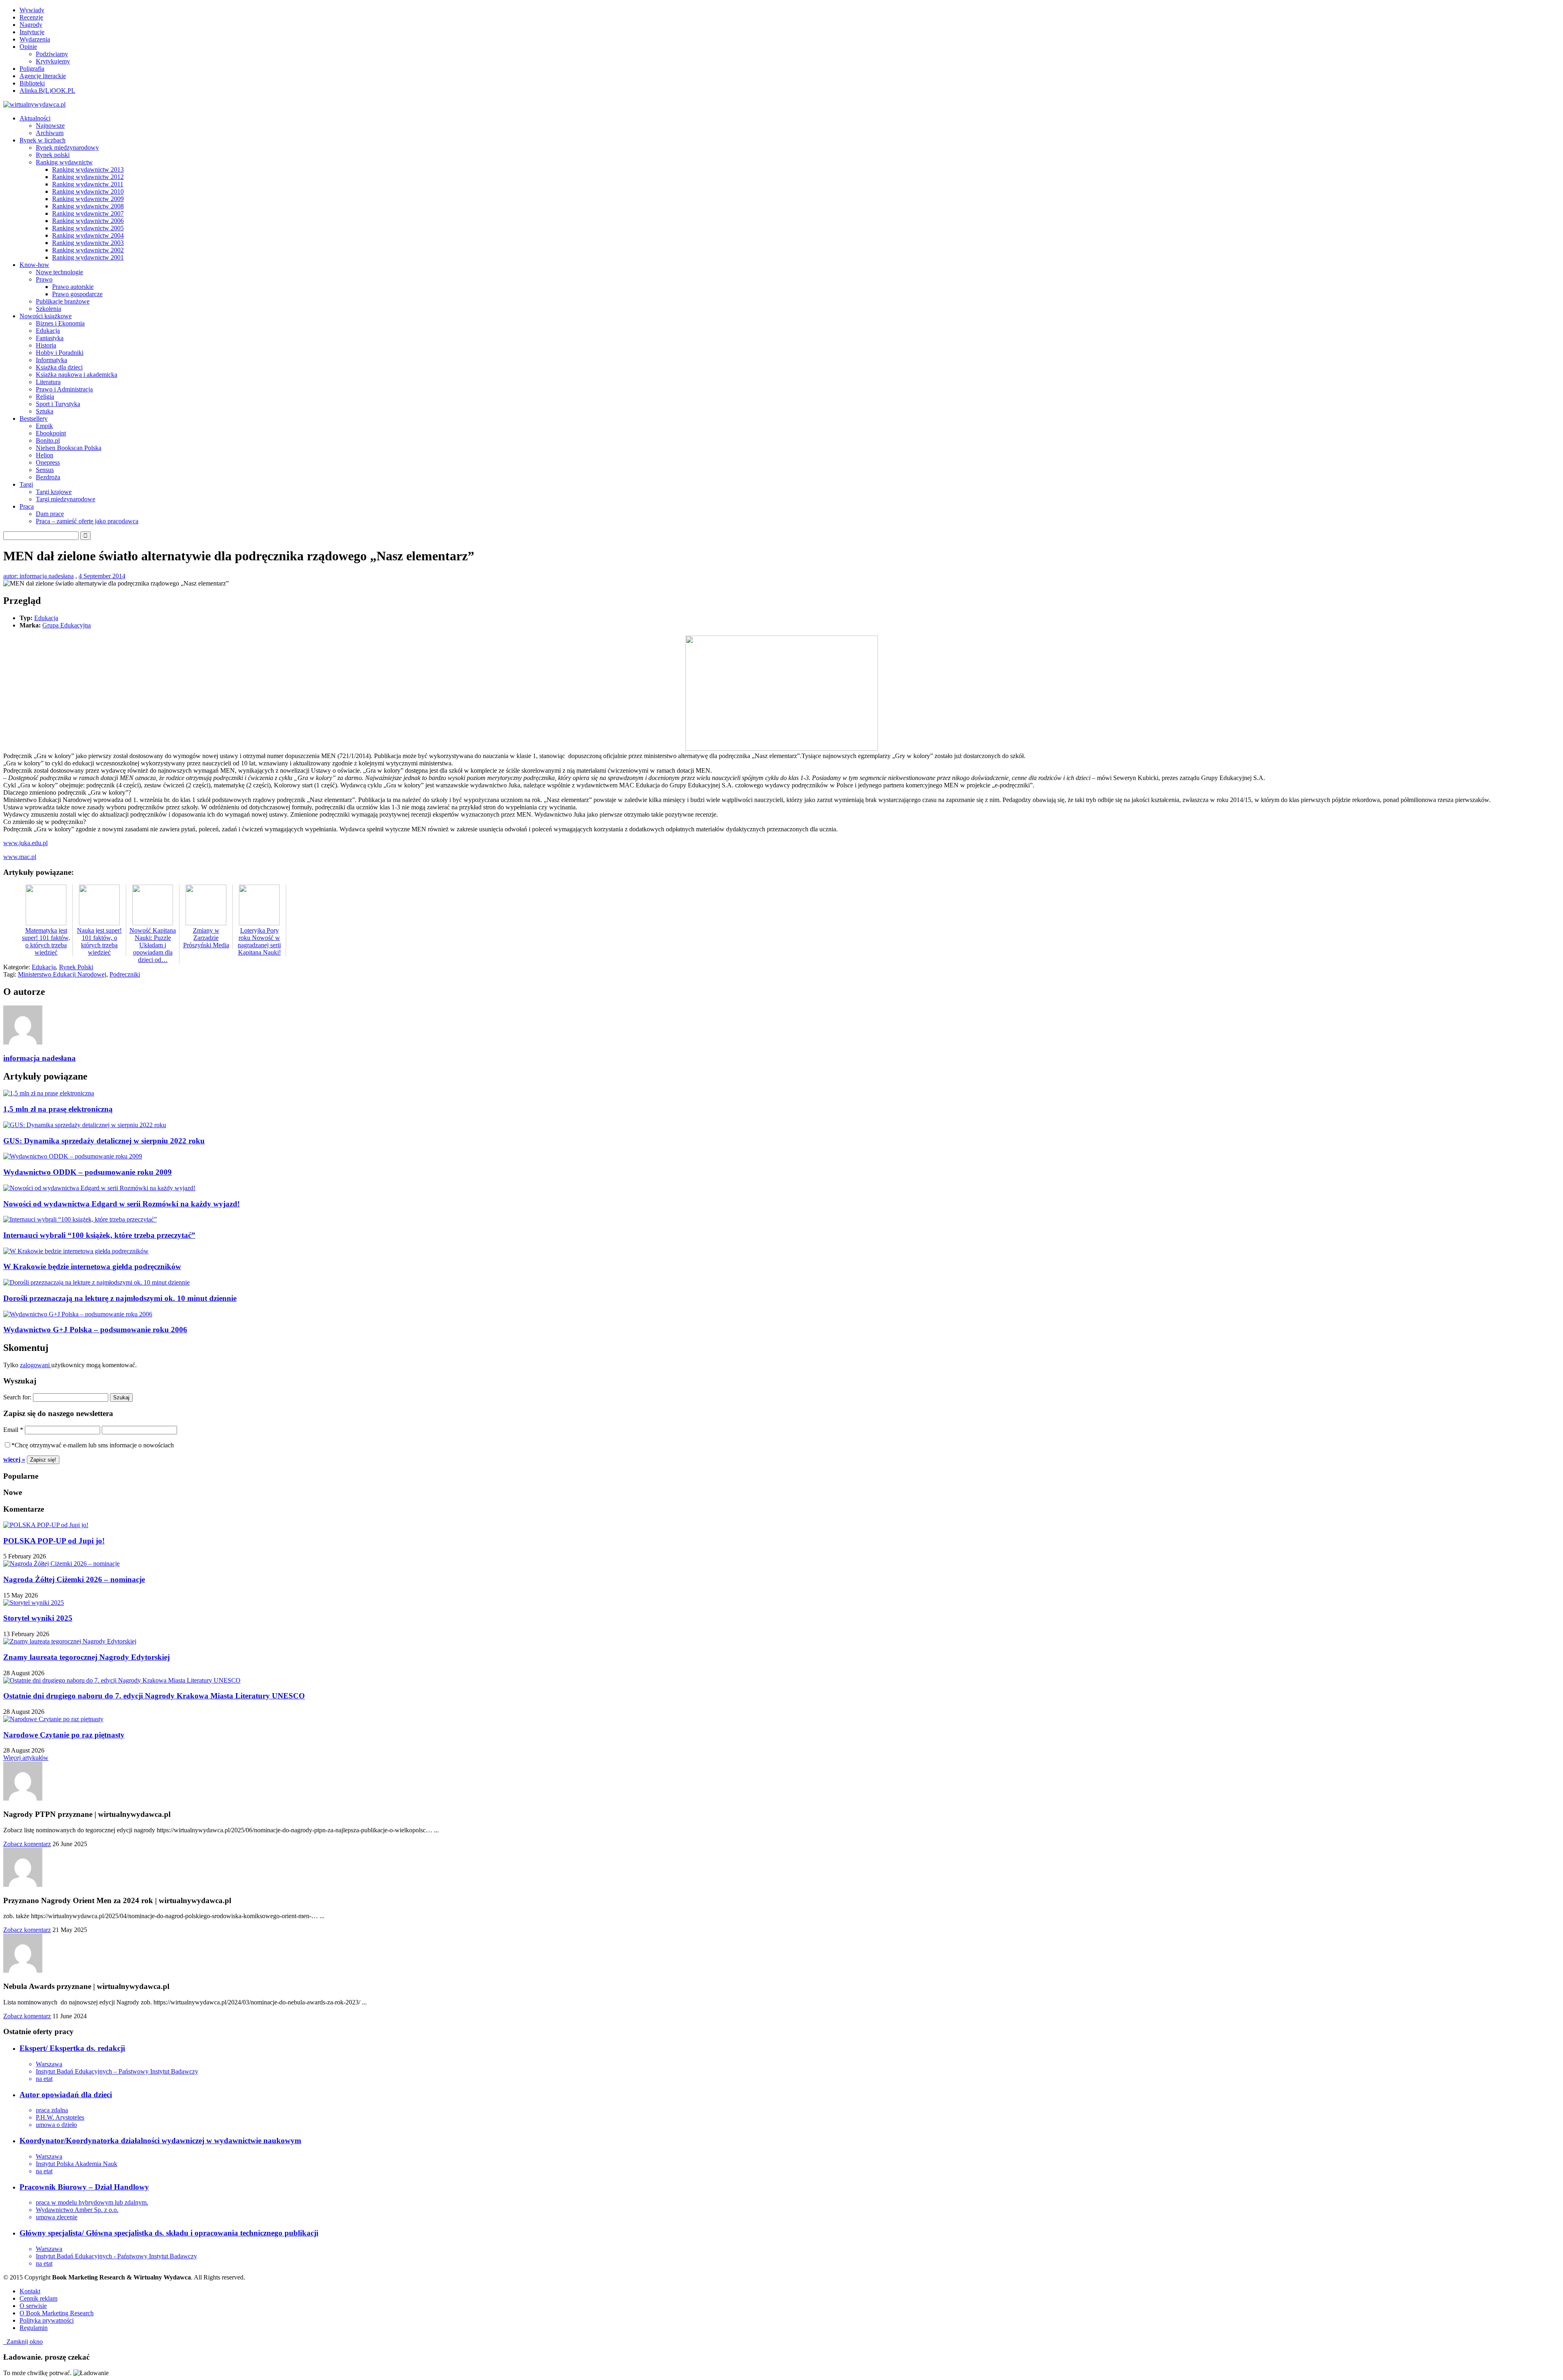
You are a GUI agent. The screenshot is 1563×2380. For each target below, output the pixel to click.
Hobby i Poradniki (60, 353)
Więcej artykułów (26, 1758)
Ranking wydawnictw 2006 (88, 221)
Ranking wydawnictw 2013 (88, 169)
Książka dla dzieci (59, 367)
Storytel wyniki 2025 (38, 1618)
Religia (45, 397)
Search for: (17, 1397)
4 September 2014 (102, 576)
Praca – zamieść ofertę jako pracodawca (87, 521)
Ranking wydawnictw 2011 (88, 184)
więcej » (14, 1459)
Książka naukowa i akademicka (77, 375)
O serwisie (33, 2306)
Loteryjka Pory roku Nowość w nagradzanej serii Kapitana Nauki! (259, 941)
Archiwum (50, 133)
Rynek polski (53, 155)
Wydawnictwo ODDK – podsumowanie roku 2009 (88, 1172)
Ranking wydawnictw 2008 (88, 206)
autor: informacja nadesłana (38, 576)
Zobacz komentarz (27, 1844)
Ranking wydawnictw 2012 (88, 177)
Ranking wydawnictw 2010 (88, 191)
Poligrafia (32, 69)
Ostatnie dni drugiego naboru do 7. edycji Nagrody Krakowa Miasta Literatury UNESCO (154, 1696)
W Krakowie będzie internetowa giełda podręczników (92, 1266)
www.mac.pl (20, 857)
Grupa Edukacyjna (67, 625)
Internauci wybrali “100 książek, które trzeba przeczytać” (99, 1235)
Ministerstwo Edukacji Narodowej (62, 974)
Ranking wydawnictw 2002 (88, 250)
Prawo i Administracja (64, 389)
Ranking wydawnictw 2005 (88, 228)
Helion (45, 455)
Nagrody (31, 25)
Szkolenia (48, 309)
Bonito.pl (48, 440)
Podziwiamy (52, 54)
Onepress (48, 462)
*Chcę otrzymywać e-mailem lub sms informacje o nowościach (93, 1445)
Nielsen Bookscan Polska (69, 448)
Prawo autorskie (73, 287)
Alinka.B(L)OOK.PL (47, 91)
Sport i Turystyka (58, 404)
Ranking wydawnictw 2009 (88, 199)
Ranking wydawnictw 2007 (88, 213)
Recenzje (31, 17)
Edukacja (48, 331)
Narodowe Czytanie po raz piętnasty (64, 1735)
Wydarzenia (35, 39)
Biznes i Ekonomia (60, 323)
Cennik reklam (38, 2298)
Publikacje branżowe (63, 301)
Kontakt (30, 2291)
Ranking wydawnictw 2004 (88, 235)
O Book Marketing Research (57, 2313)
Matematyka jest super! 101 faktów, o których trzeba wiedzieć (46, 941)
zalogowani (36, 1365)
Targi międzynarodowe (66, 499)
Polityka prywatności (47, 2320)
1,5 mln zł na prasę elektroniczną (58, 1109)
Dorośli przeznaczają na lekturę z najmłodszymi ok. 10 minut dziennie (120, 1298)
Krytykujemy (53, 61)
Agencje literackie (43, 76)
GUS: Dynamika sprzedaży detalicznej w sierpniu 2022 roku (104, 1141)
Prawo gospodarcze (77, 294)
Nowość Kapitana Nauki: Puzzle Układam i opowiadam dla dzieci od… (153, 945)
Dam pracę (50, 514)
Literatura (48, 382)
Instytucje (32, 32)
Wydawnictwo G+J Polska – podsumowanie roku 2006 (95, 1330)
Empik (44, 426)
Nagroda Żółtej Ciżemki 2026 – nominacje (74, 1579)
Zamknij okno (23, 2342)
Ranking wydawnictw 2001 (88, 257)
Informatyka (51, 360)
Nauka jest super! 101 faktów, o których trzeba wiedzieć (99, 941)
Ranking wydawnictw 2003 (88, 243)
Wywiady (32, 10)
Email (13, 1430)
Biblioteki (32, 83)
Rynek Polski (76, 967)
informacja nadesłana (39, 1058)
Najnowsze (50, 126)
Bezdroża (48, 477)
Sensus (45, 470)
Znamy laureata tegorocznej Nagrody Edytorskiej (86, 1657)
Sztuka (45, 411)
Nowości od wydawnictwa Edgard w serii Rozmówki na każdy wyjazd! (121, 1204)
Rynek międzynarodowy (67, 148)
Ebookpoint (51, 433)
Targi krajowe (54, 492)
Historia (46, 345)
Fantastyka (50, 338)
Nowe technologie (59, 272)
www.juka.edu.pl (25, 843)
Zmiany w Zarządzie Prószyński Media (206, 938)
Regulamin (34, 2328)
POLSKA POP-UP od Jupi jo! (54, 1541)
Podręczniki (125, 974)
